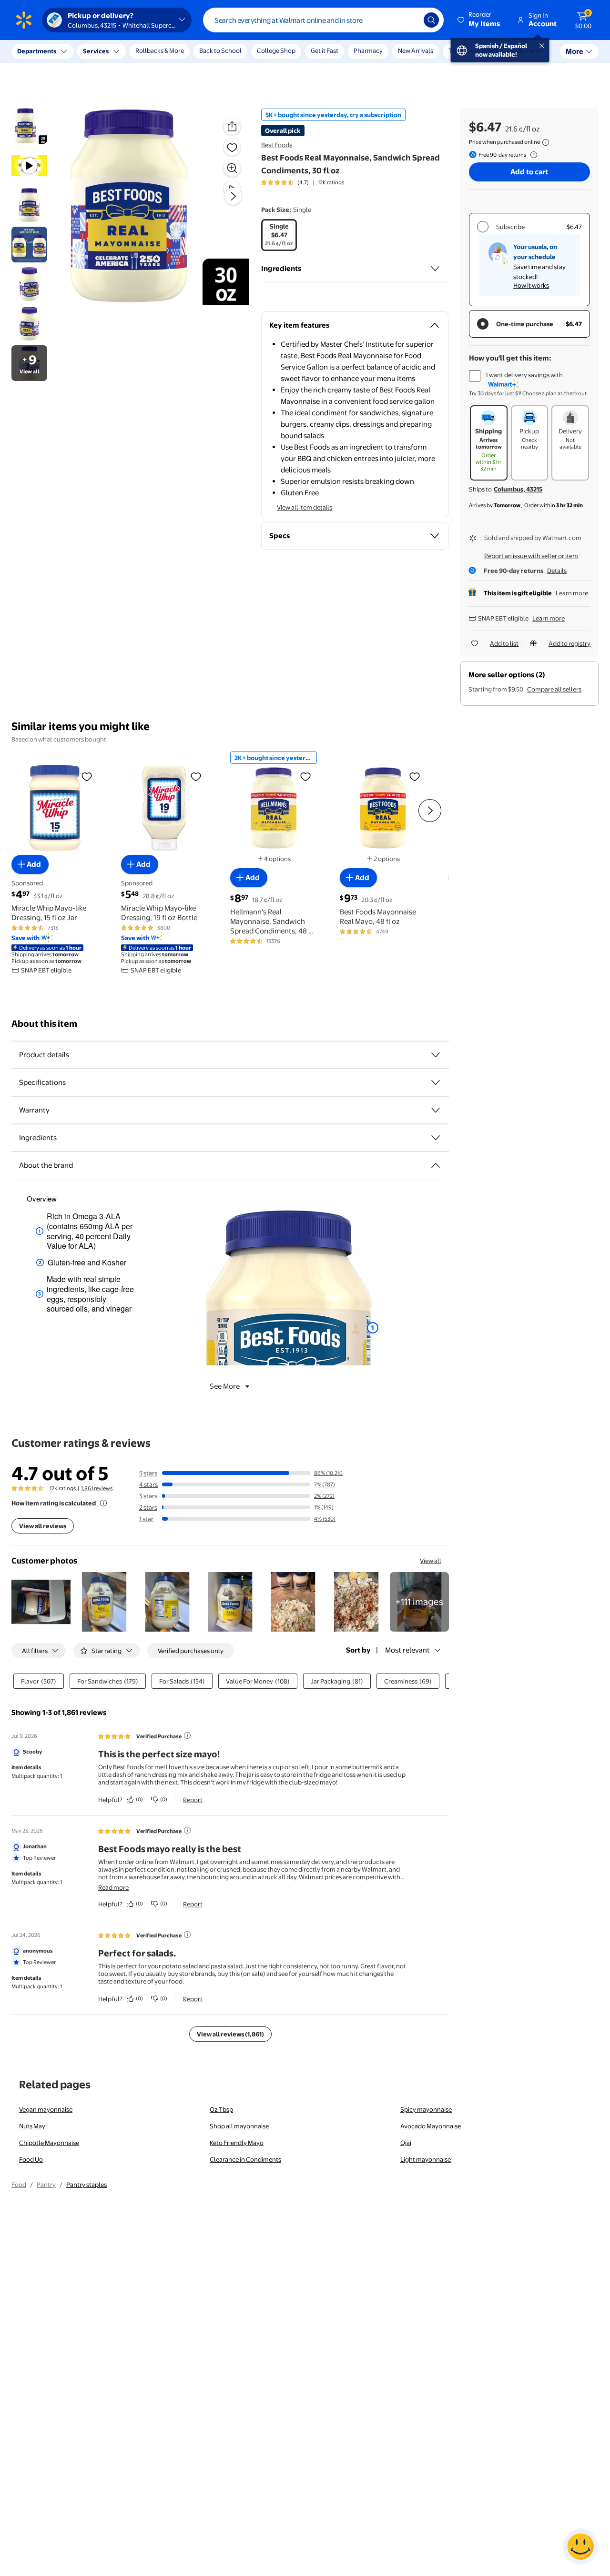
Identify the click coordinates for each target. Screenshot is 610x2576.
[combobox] (323, 20)
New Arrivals (416, 50)
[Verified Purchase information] (187, 1735)
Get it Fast (325, 50)
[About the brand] (436, 1165)
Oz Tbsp (221, 2109)
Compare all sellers (554, 689)
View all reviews (43, 1526)
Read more (113, 1887)
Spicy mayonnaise (426, 2109)
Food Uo (31, 2159)
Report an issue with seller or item (531, 556)
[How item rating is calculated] (103, 1503)
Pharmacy (368, 50)
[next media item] (233, 196)
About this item (44, 1024)
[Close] (176, 51)
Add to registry (569, 643)
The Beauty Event (473, 50)
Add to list (504, 643)
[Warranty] (436, 1110)
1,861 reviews (97, 1488)
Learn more (572, 593)
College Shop (276, 50)
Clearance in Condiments (245, 2159)
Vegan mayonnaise (46, 2109)
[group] (303, 182)
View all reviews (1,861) (230, 2034)
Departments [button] (37, 51)
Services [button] (96, 51)
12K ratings (331, 182)
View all (431, 1561)
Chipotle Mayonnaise (49, 2143)
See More (225, 1386)
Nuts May (32, 2126)
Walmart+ (528, 50)
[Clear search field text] (409, 20)
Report (193, 1800)
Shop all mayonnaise (239, 2126)
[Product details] (436, 1055)
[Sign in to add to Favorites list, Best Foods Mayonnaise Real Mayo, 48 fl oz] (415, 776)
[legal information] (546, 142)
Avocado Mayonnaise (431, 2126)
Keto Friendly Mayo (237, 2143)
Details (557, 571)
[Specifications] (436, 1083)
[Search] (431, 20)
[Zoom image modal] (232, 168)
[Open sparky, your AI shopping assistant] (580, 2546)
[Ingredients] (435, 269)
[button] (479, 20)
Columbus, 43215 (518, 489)
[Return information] (532, 155)
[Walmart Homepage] (24, 20)
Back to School (220, 50)
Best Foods (277, 145)
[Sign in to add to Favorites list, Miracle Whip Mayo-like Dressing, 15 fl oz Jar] (87, 776)
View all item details (305, 507)
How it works (531, 285)
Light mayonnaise (426, 2159)
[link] (419, 1602)
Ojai (406, 2143)
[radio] (279, 235)
